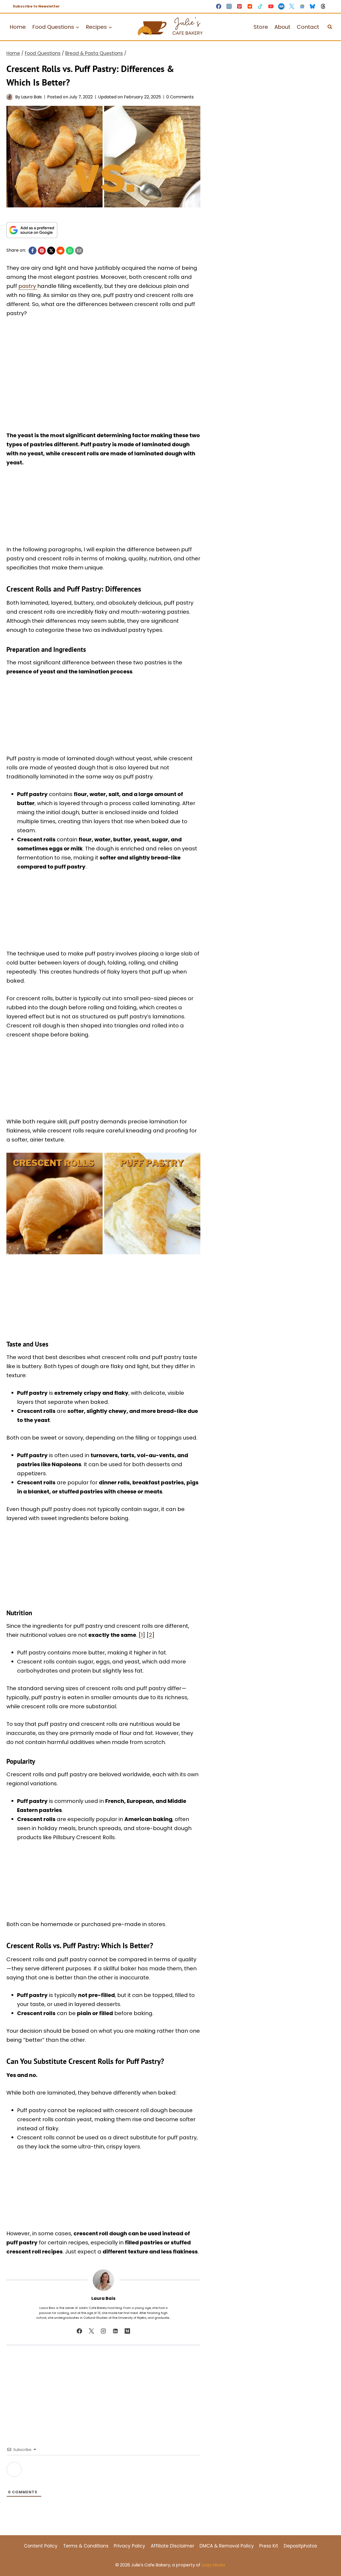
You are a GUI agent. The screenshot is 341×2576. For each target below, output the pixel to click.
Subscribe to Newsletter (36, 6)
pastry (28, 286)
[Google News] (302, 6)
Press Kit (269, 2546)
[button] (18, 114)
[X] (51, 251)
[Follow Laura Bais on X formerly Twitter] (91, 2331)
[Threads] (323, 6)
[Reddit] (250, 6)
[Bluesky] (313, 6)
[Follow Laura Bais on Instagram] (103, 2331)
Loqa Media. (214, 2565)
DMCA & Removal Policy (227, 2546)
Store (261, 27)
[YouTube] (271, 6)
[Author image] (10, 97)
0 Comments (180, 97)
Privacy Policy (129, 2546)
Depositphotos (300, 2546)
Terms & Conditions (86, 2546)
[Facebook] (219, 6)
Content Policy (41, 2546)
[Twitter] (292, 6)
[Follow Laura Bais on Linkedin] (115, 2331)
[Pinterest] (239, 6)
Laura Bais (31, 97)
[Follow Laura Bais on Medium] (127, 2331)
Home (18, 27)
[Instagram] (229, 6)
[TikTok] (260, 6)
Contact (308, 27)
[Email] (79, 251)
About (282, 27)
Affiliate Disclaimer (172, 2546)
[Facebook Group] (281, 6)
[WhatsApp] (70, 251)
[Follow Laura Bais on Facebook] (79, 2331)
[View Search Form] (330, 27)
